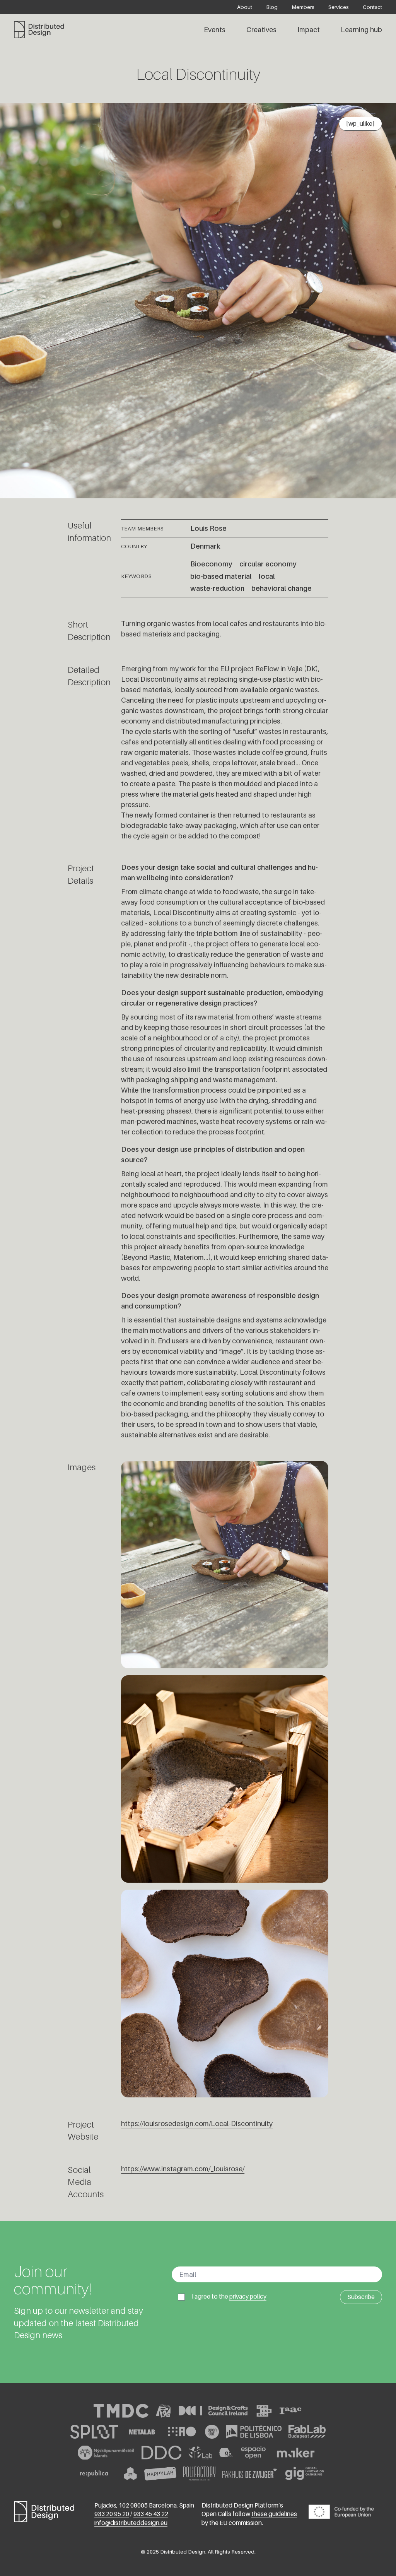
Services (339, 7)
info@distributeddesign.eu (131, 2523)
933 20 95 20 (112, 2514)
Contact (372, 7)
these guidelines (274, 2514)
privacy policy (248, 2296)
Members (303, 7)
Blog (272, 7)
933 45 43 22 (151, 2514)
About (245, 7)
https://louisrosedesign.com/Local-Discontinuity (197, 2124)
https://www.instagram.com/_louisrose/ (183, 2169)
